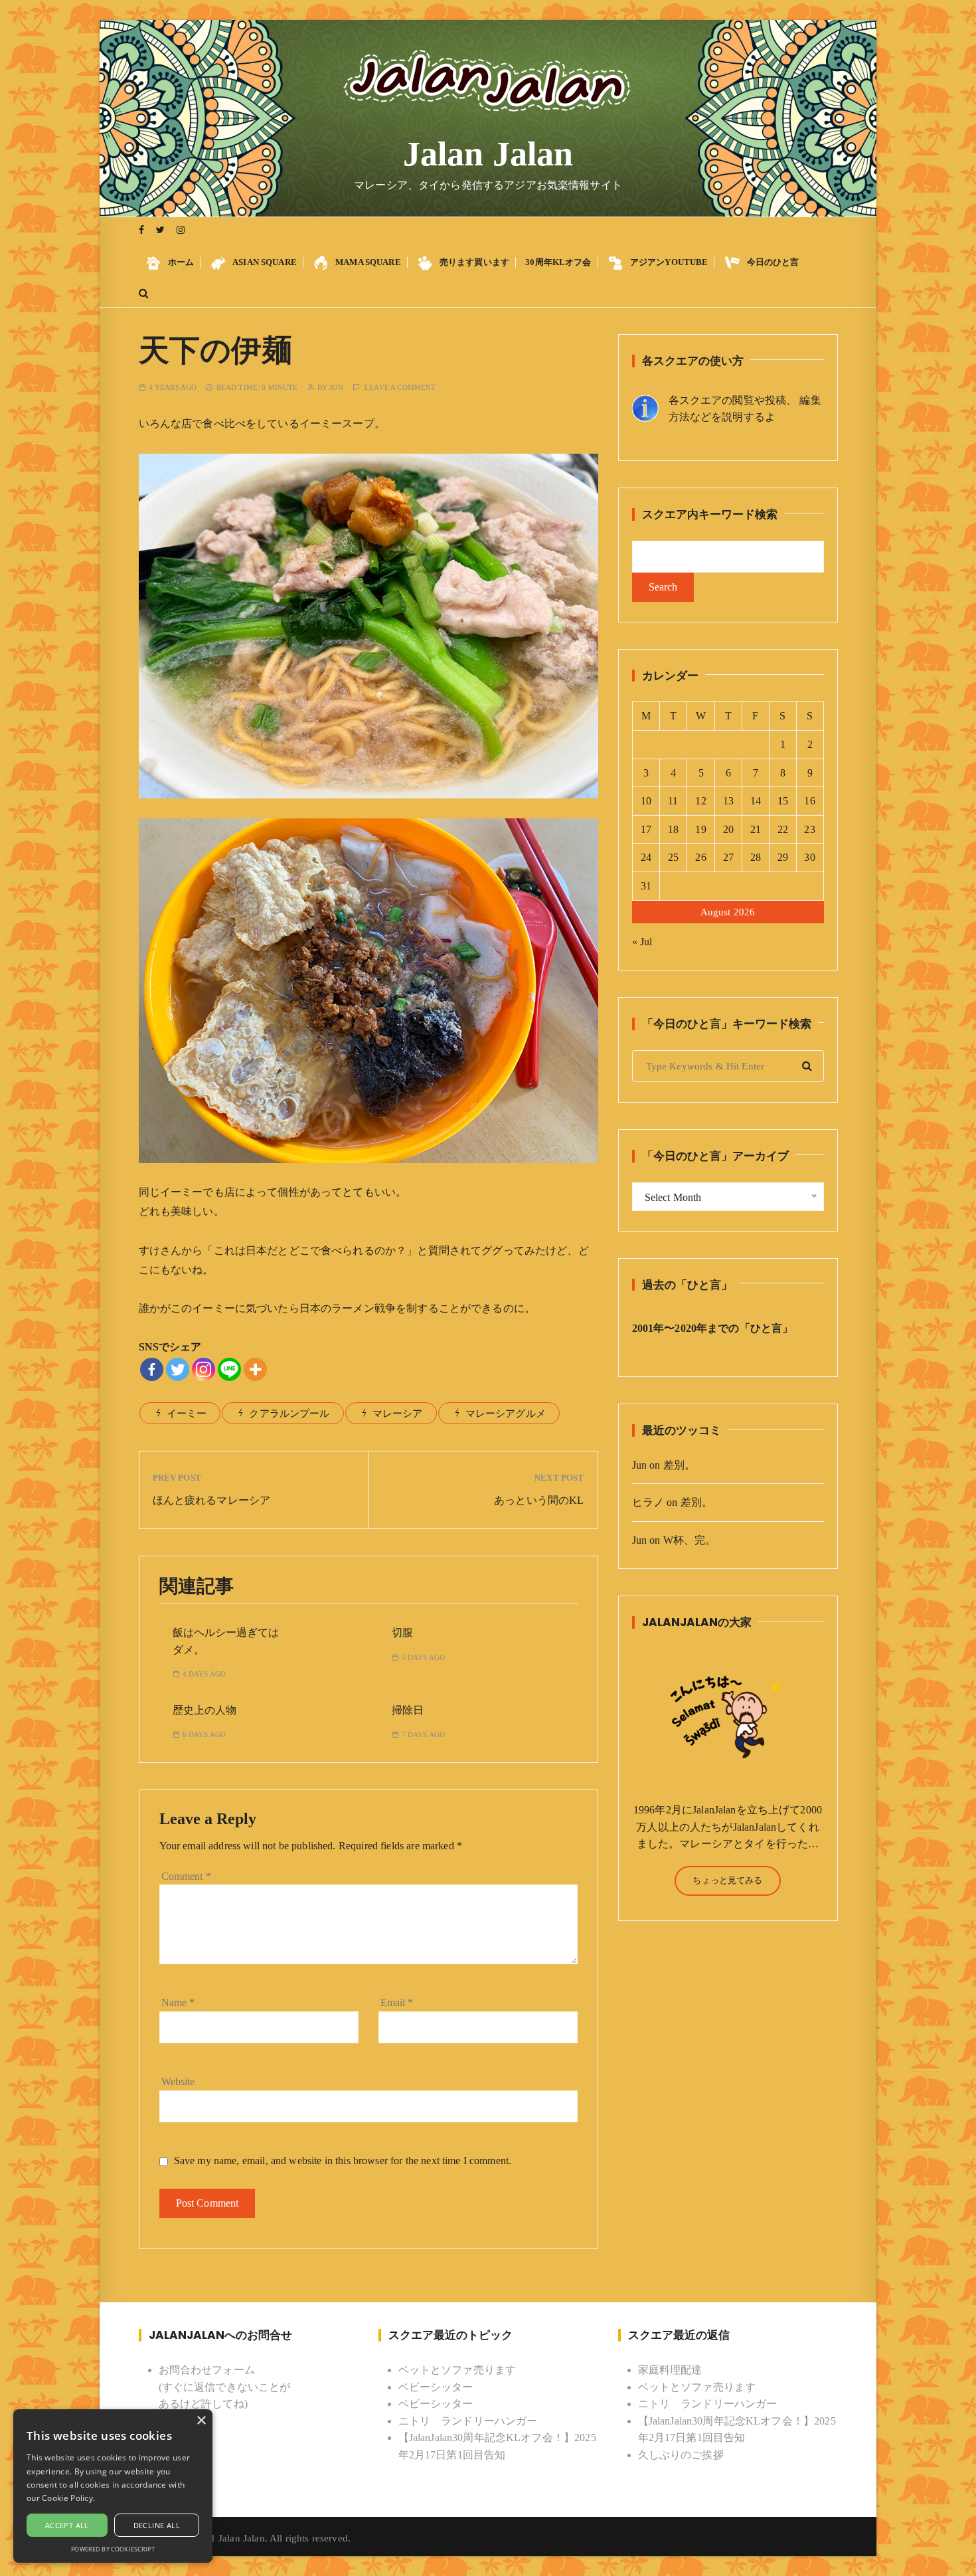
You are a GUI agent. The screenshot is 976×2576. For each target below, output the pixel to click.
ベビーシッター (436, 2387)
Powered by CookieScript (113, 2549)
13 (728, 801)
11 (673, 801)
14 (756, 801)
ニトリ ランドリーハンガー (468, 2421)
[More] (255, 1369)
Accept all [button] (67, 2525)
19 (700, 829)
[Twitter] (178, 1369)
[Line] (229, 1369)
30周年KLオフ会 (558, 262)
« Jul (642, 942)
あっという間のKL (539, 1500)
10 (646, 801)
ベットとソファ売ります (457, 2370)
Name (178, 2002)
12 (700, 801)
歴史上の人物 (204, 1710)
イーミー (187, 1414)
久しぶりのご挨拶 (681, 2455)
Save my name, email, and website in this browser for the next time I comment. (343, 2161)
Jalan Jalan (488, 154)
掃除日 (408, 1710)
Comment (186, 1876)
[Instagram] (203, 1369)
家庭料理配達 (670, 2370)
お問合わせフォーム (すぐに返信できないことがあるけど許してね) (225, 2387)
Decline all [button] (157, 2525)
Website (178, 2081)
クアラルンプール (289, 1414)
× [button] (201, 2421)
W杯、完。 (690, 1540)
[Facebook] (152, 1369)
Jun (336, 388)
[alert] (113, 2486)
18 (673, 829)
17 (646, 829)
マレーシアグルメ (506, 1414)
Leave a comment (400, 388)
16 (809, 801)
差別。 (679, 1465)
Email (397, 2002)
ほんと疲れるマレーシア (212, 1500)
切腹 (402, 1632)
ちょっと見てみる (727, 1880)
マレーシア (398, 1414)
